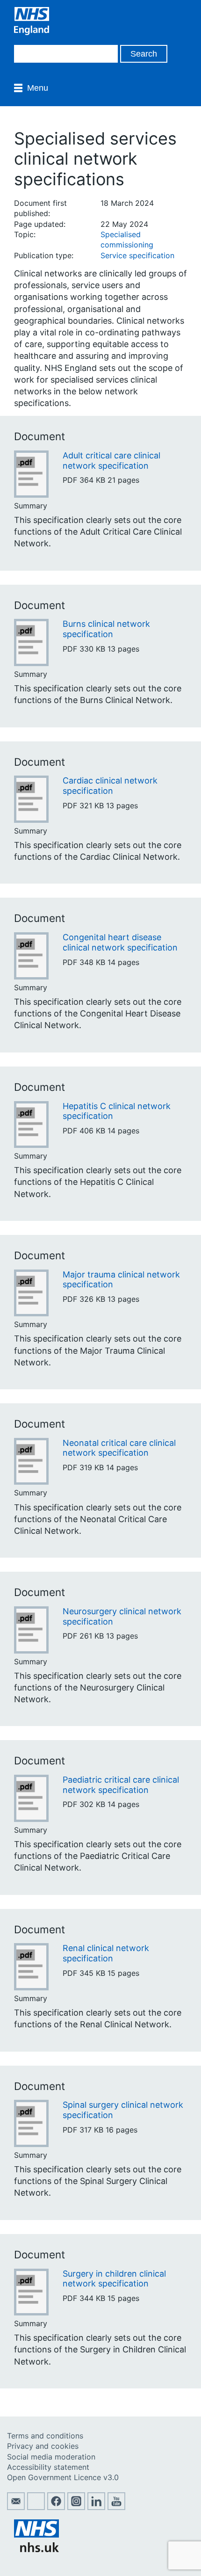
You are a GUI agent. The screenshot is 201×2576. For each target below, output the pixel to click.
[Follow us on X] (36, 2507)
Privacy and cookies (43, 2446)
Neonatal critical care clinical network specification (119, 1448)
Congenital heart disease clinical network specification (120, 942)
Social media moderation (51, 2457)
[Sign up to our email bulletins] (16, 2507)
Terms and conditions (45, 2436)
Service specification (137, 255)
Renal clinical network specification (106, 1953)
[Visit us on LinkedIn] (96, 2507)
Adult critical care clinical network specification (111, 461)
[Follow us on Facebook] (56, 2507)
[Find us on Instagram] (76, 2507)
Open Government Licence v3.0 (63, 2477)
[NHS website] (36, 2549)
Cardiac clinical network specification (110, 786)
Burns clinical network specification (106, 629)
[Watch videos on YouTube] (116, 2507)
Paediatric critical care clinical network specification (121, 1785)
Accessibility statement (48, 2467)
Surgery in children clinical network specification (114, 2279)
